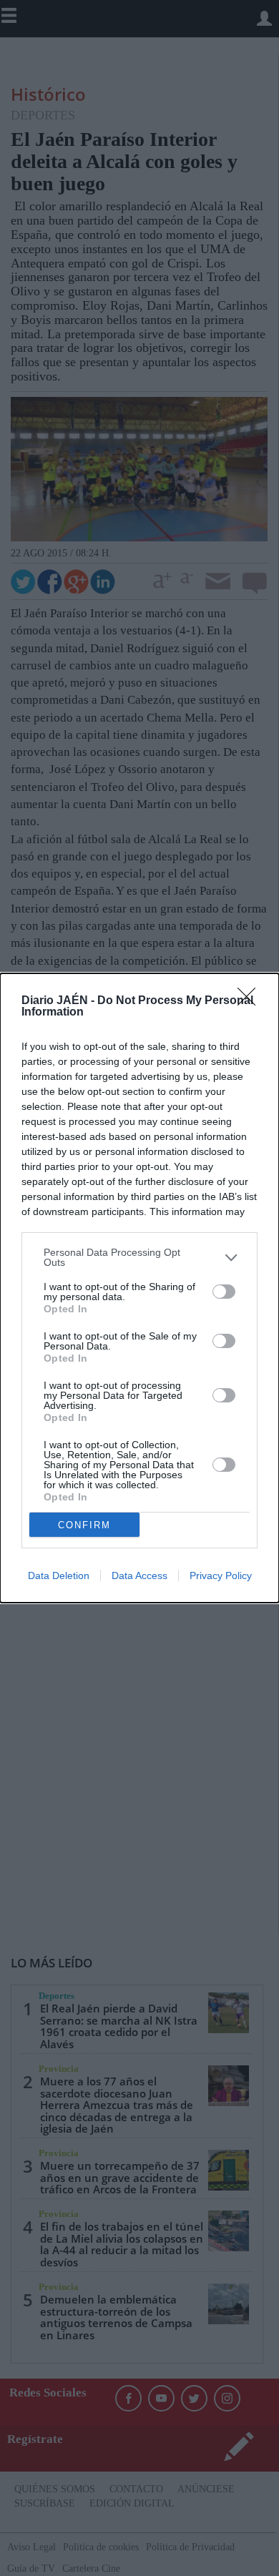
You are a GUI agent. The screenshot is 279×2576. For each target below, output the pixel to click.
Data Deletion (59, 1575)
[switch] (224, 1292)
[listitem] (139, 1257)
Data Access (139, 1575)
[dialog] (139, 1288)
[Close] (251, 1001)
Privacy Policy (221, 1575)
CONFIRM (84, 1525)
